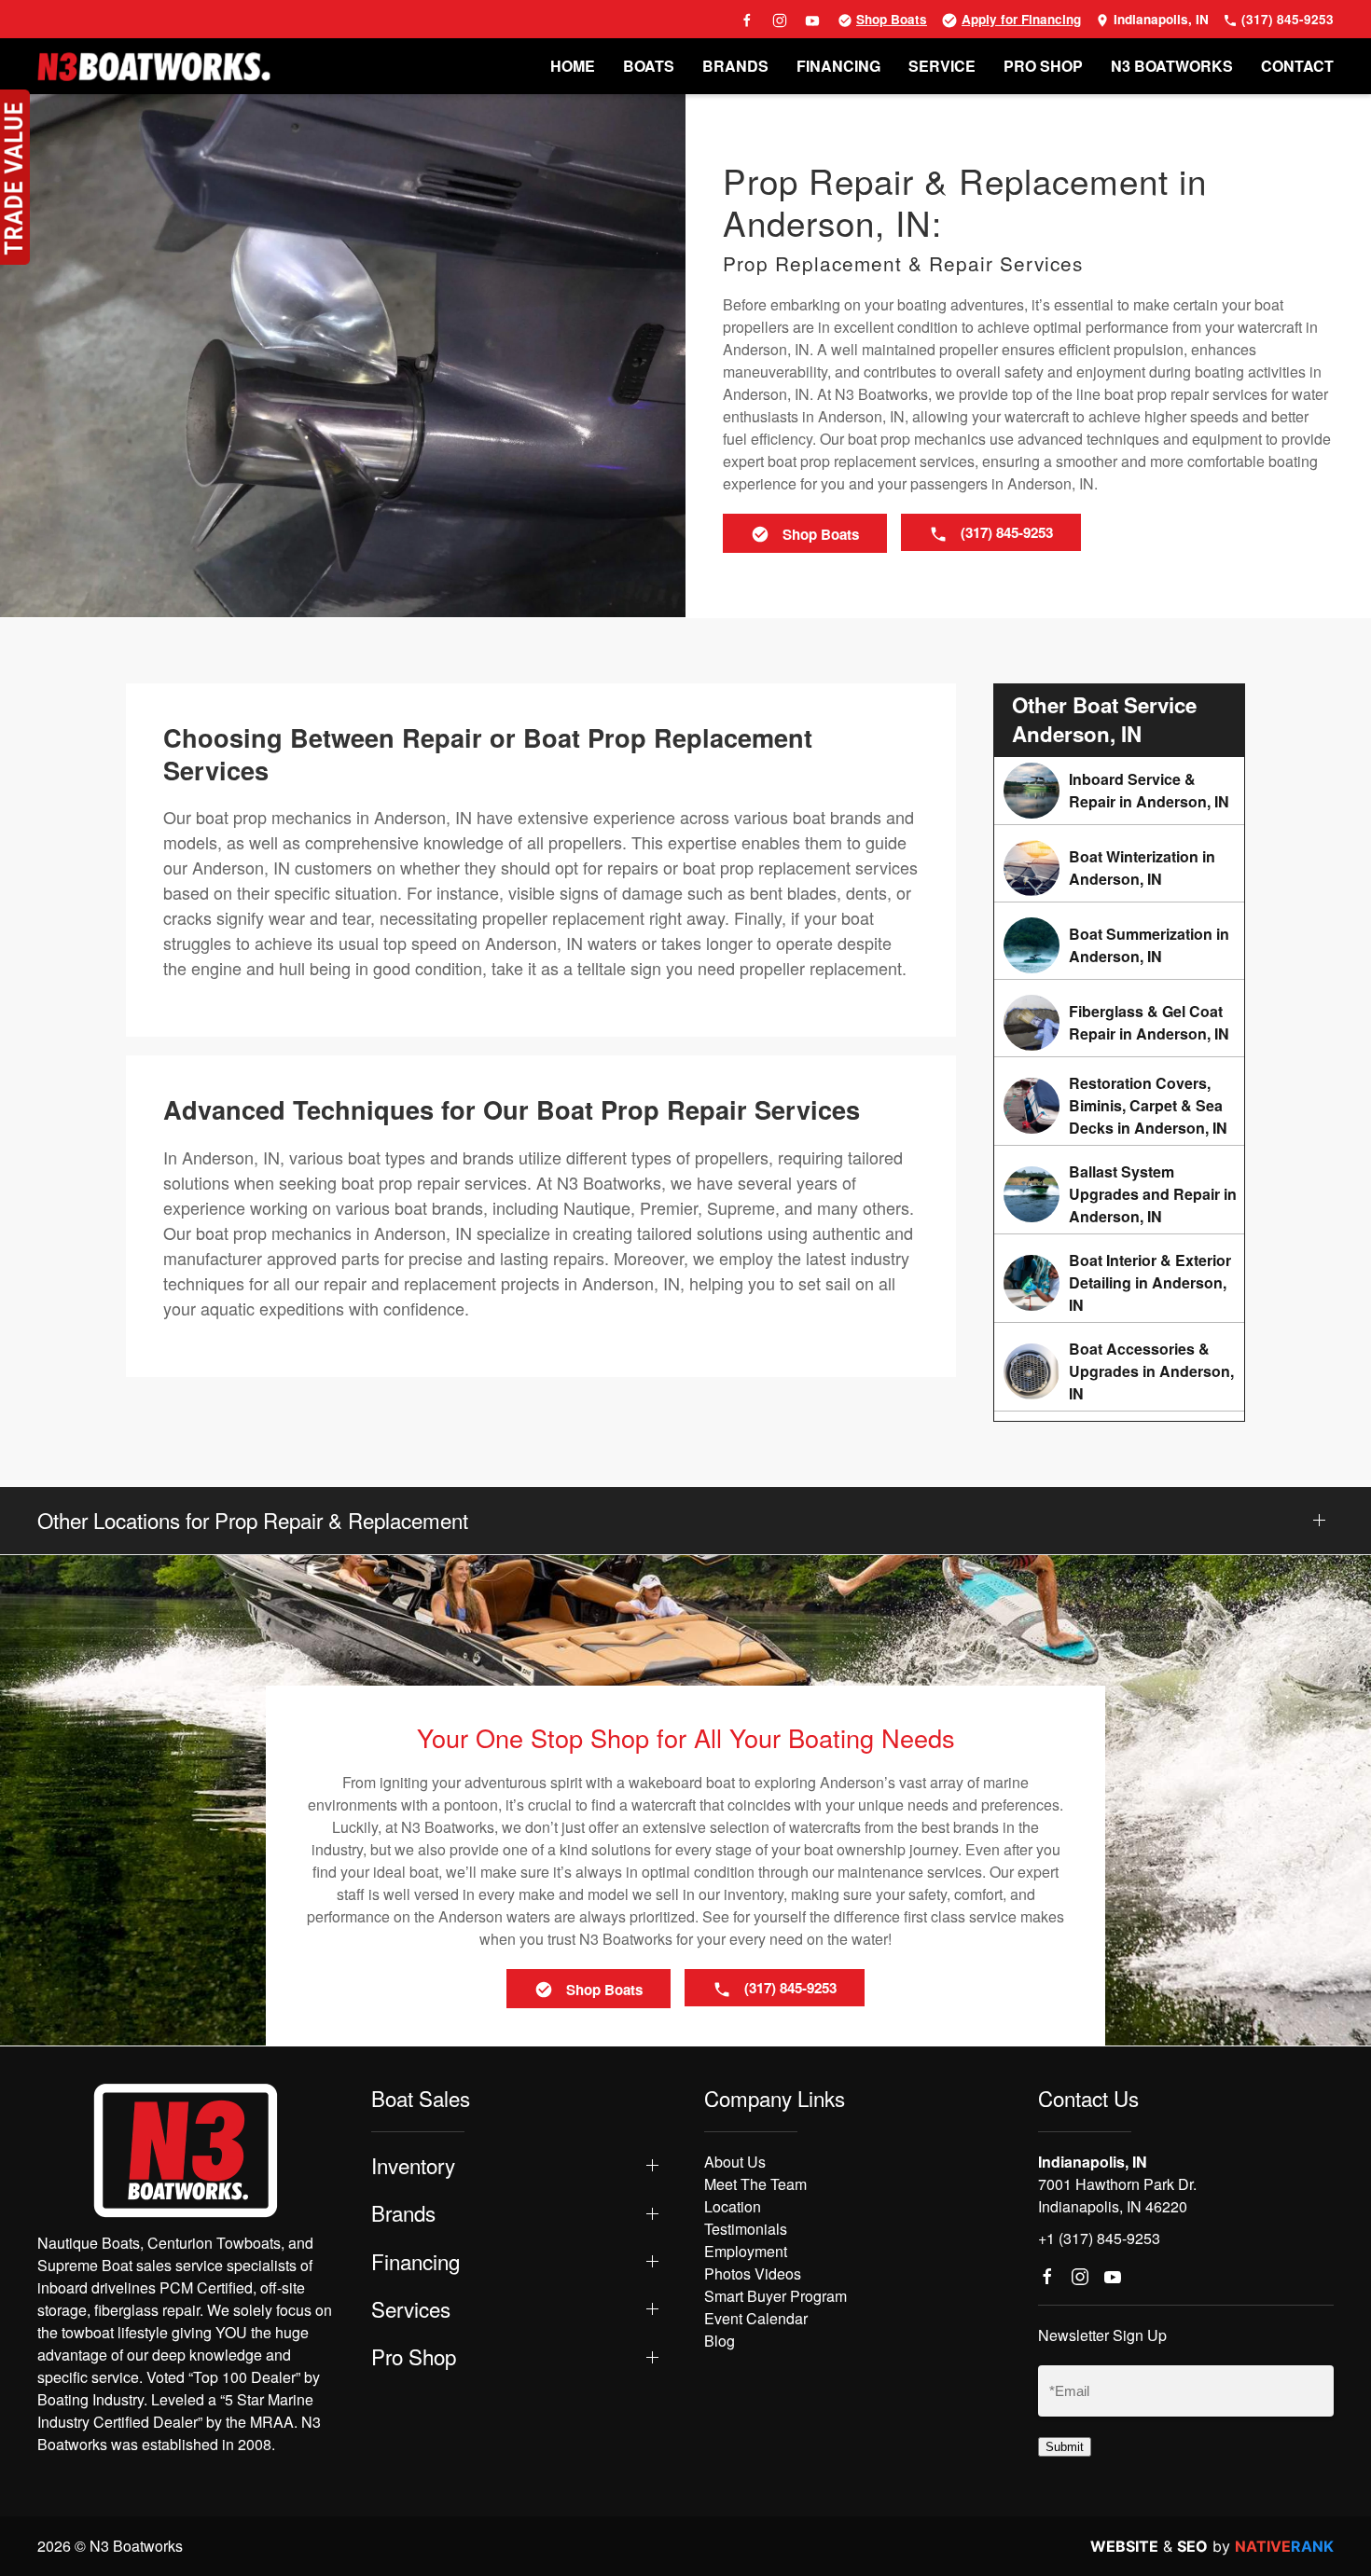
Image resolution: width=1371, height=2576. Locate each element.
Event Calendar (756, 2318)
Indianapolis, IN (1159, 19)
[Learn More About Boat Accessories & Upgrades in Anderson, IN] (1119, 1371)
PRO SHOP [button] (1043, 66)
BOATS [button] (649, 66)
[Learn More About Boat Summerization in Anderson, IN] (1119, 945)
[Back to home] (154, 66)
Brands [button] (403, 2213)
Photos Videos (753, 2273)
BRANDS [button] (735, 66)
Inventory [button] (413, 2165)
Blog (720, 2341)
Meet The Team (755, 2184)
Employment (746, 2251)
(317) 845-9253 (1286, 19)
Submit (1065, 2447)
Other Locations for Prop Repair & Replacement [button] (253, 1520)
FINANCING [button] (838, 66)
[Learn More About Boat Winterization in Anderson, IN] (1119, 868)
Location (733, 2206)
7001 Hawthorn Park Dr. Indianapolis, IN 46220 (1117, 2195)
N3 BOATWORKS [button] (1172, 66)
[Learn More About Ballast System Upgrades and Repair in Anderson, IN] (1119, 1194)
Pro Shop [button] (414, 2356)
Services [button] (411, 2309)
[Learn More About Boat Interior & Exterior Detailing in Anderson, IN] (1119, 1283)
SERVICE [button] (942, 66)
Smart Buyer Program (776, 2296)
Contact (1297, 66)
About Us (735, 2162)
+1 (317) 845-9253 (1099, 2238)
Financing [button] (415, 2261)
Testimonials (746, 2229)
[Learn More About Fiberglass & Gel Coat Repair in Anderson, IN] (1119, 1023)
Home (573, 66)
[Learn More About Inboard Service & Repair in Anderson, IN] (1119, 791)
